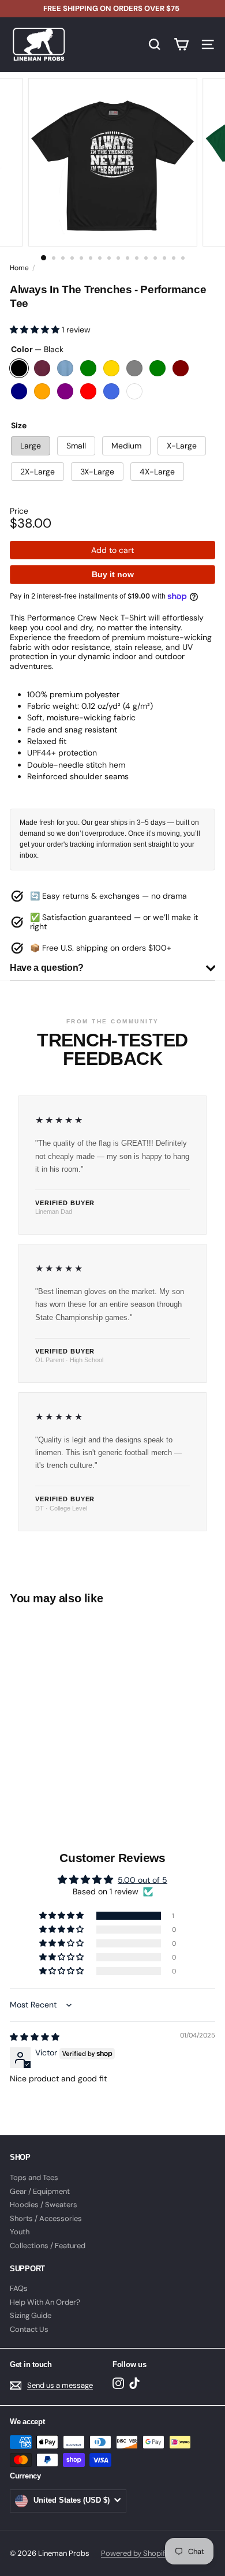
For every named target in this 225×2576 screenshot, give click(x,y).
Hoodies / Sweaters (44, 2205)
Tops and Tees (34, 2177)
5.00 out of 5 (142, 1880)
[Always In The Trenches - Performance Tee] (82, 1704)
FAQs (19, 2288)
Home (19, 268)
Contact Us (29, 2329)
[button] (36, 330)
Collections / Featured (48, 2246)
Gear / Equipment (40, 2191)
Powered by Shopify (135, 2553)
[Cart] (181, 44)
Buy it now (113, 574)
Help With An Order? (45, 2302)
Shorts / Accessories (46, 2218)
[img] (35, 2037)
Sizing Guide (31, 2315)
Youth (20, 2232)
